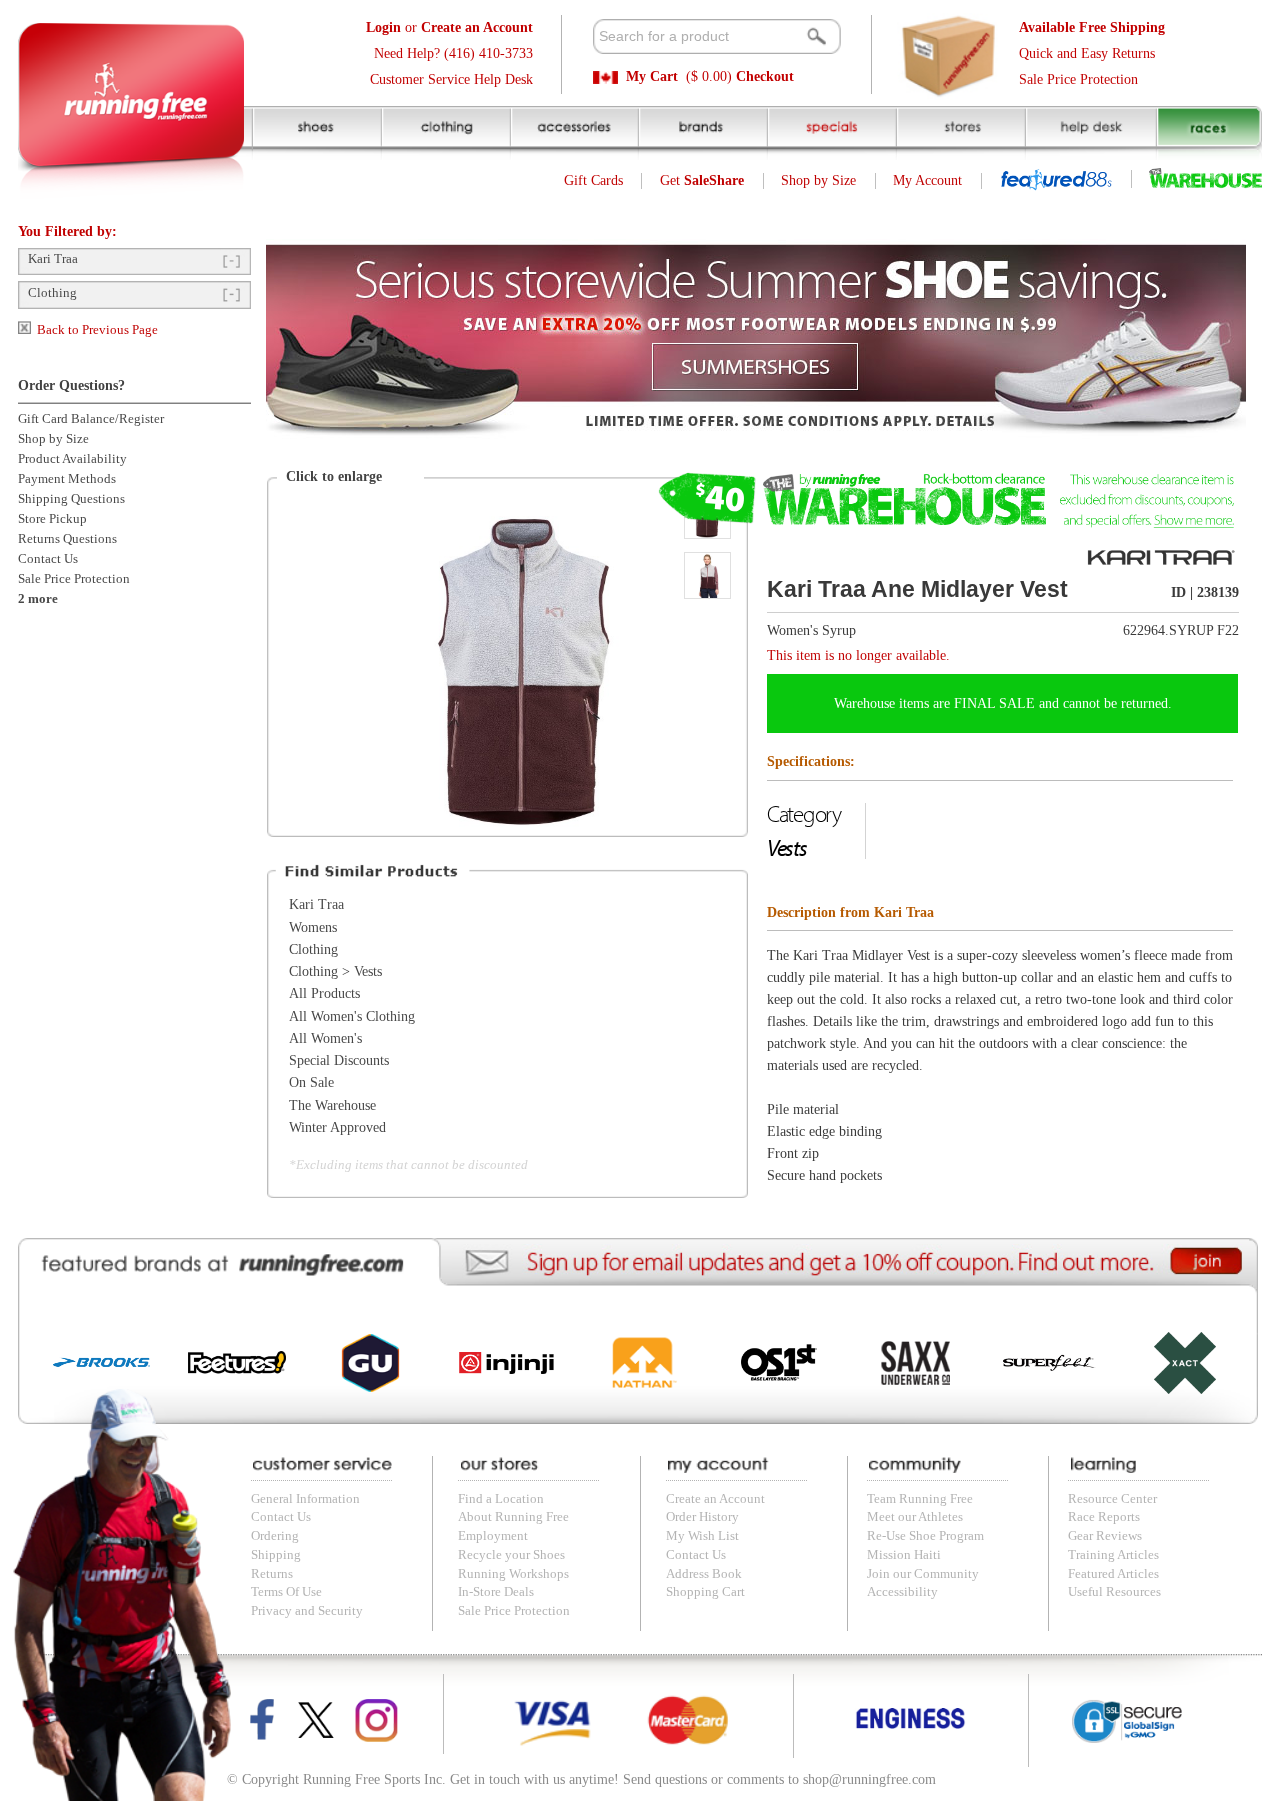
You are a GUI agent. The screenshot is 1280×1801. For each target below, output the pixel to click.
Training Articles (1113, 1555)
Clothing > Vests (335, 971)
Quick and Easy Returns (1087, 53)
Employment (493, 1536)
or (449, 27)
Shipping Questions (71, 499)
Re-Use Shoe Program (925, 1536)
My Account (927, 180)
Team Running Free (920, 1499)
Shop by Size (818, 180)
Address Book (704, 1574)
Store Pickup (52, 519)
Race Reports (1104, 1517)
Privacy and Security (307, 1611)
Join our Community (923, 1574)
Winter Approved (337, 1127)
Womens (313, 927)
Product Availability (72, 459)
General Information (305, 1499)
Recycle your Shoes (511, 1555)
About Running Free (513, 1517)
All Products (324, 993)
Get (702, 180)
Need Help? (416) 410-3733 (453, 53)
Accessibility (902, 1592)
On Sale (311, 1082)
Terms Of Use (286, 1592)
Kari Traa (53, 259)
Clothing (52, 293)
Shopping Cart (705, 1592)
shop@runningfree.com (869, 1779)
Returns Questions (67, 539)
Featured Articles (1113, 1574)
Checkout (765, 76)
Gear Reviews (1105, 1536)
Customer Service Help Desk (451, 79)
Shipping (276, 1555)
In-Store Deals (496, 1592)
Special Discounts (339, 1060)
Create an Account (715, 1499)
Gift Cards (593, 180)
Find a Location (501, 1499)
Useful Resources (1114, 1592)
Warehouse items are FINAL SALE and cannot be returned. (1003, 703)
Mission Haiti (904, 1555)
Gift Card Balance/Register (91, 419)
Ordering (275, 1536)
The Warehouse (332, 1105)
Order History (702, 1517)
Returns (272, 1574)
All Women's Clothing (352, 1016)
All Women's (325, 1038)
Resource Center (1112, 1499)
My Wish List (702, 1536)
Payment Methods (67, 479)
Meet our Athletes (915, 1517)
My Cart (652, 76)
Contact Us (48, 559)
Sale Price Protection (1078, 79)
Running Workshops (513, 1574)
